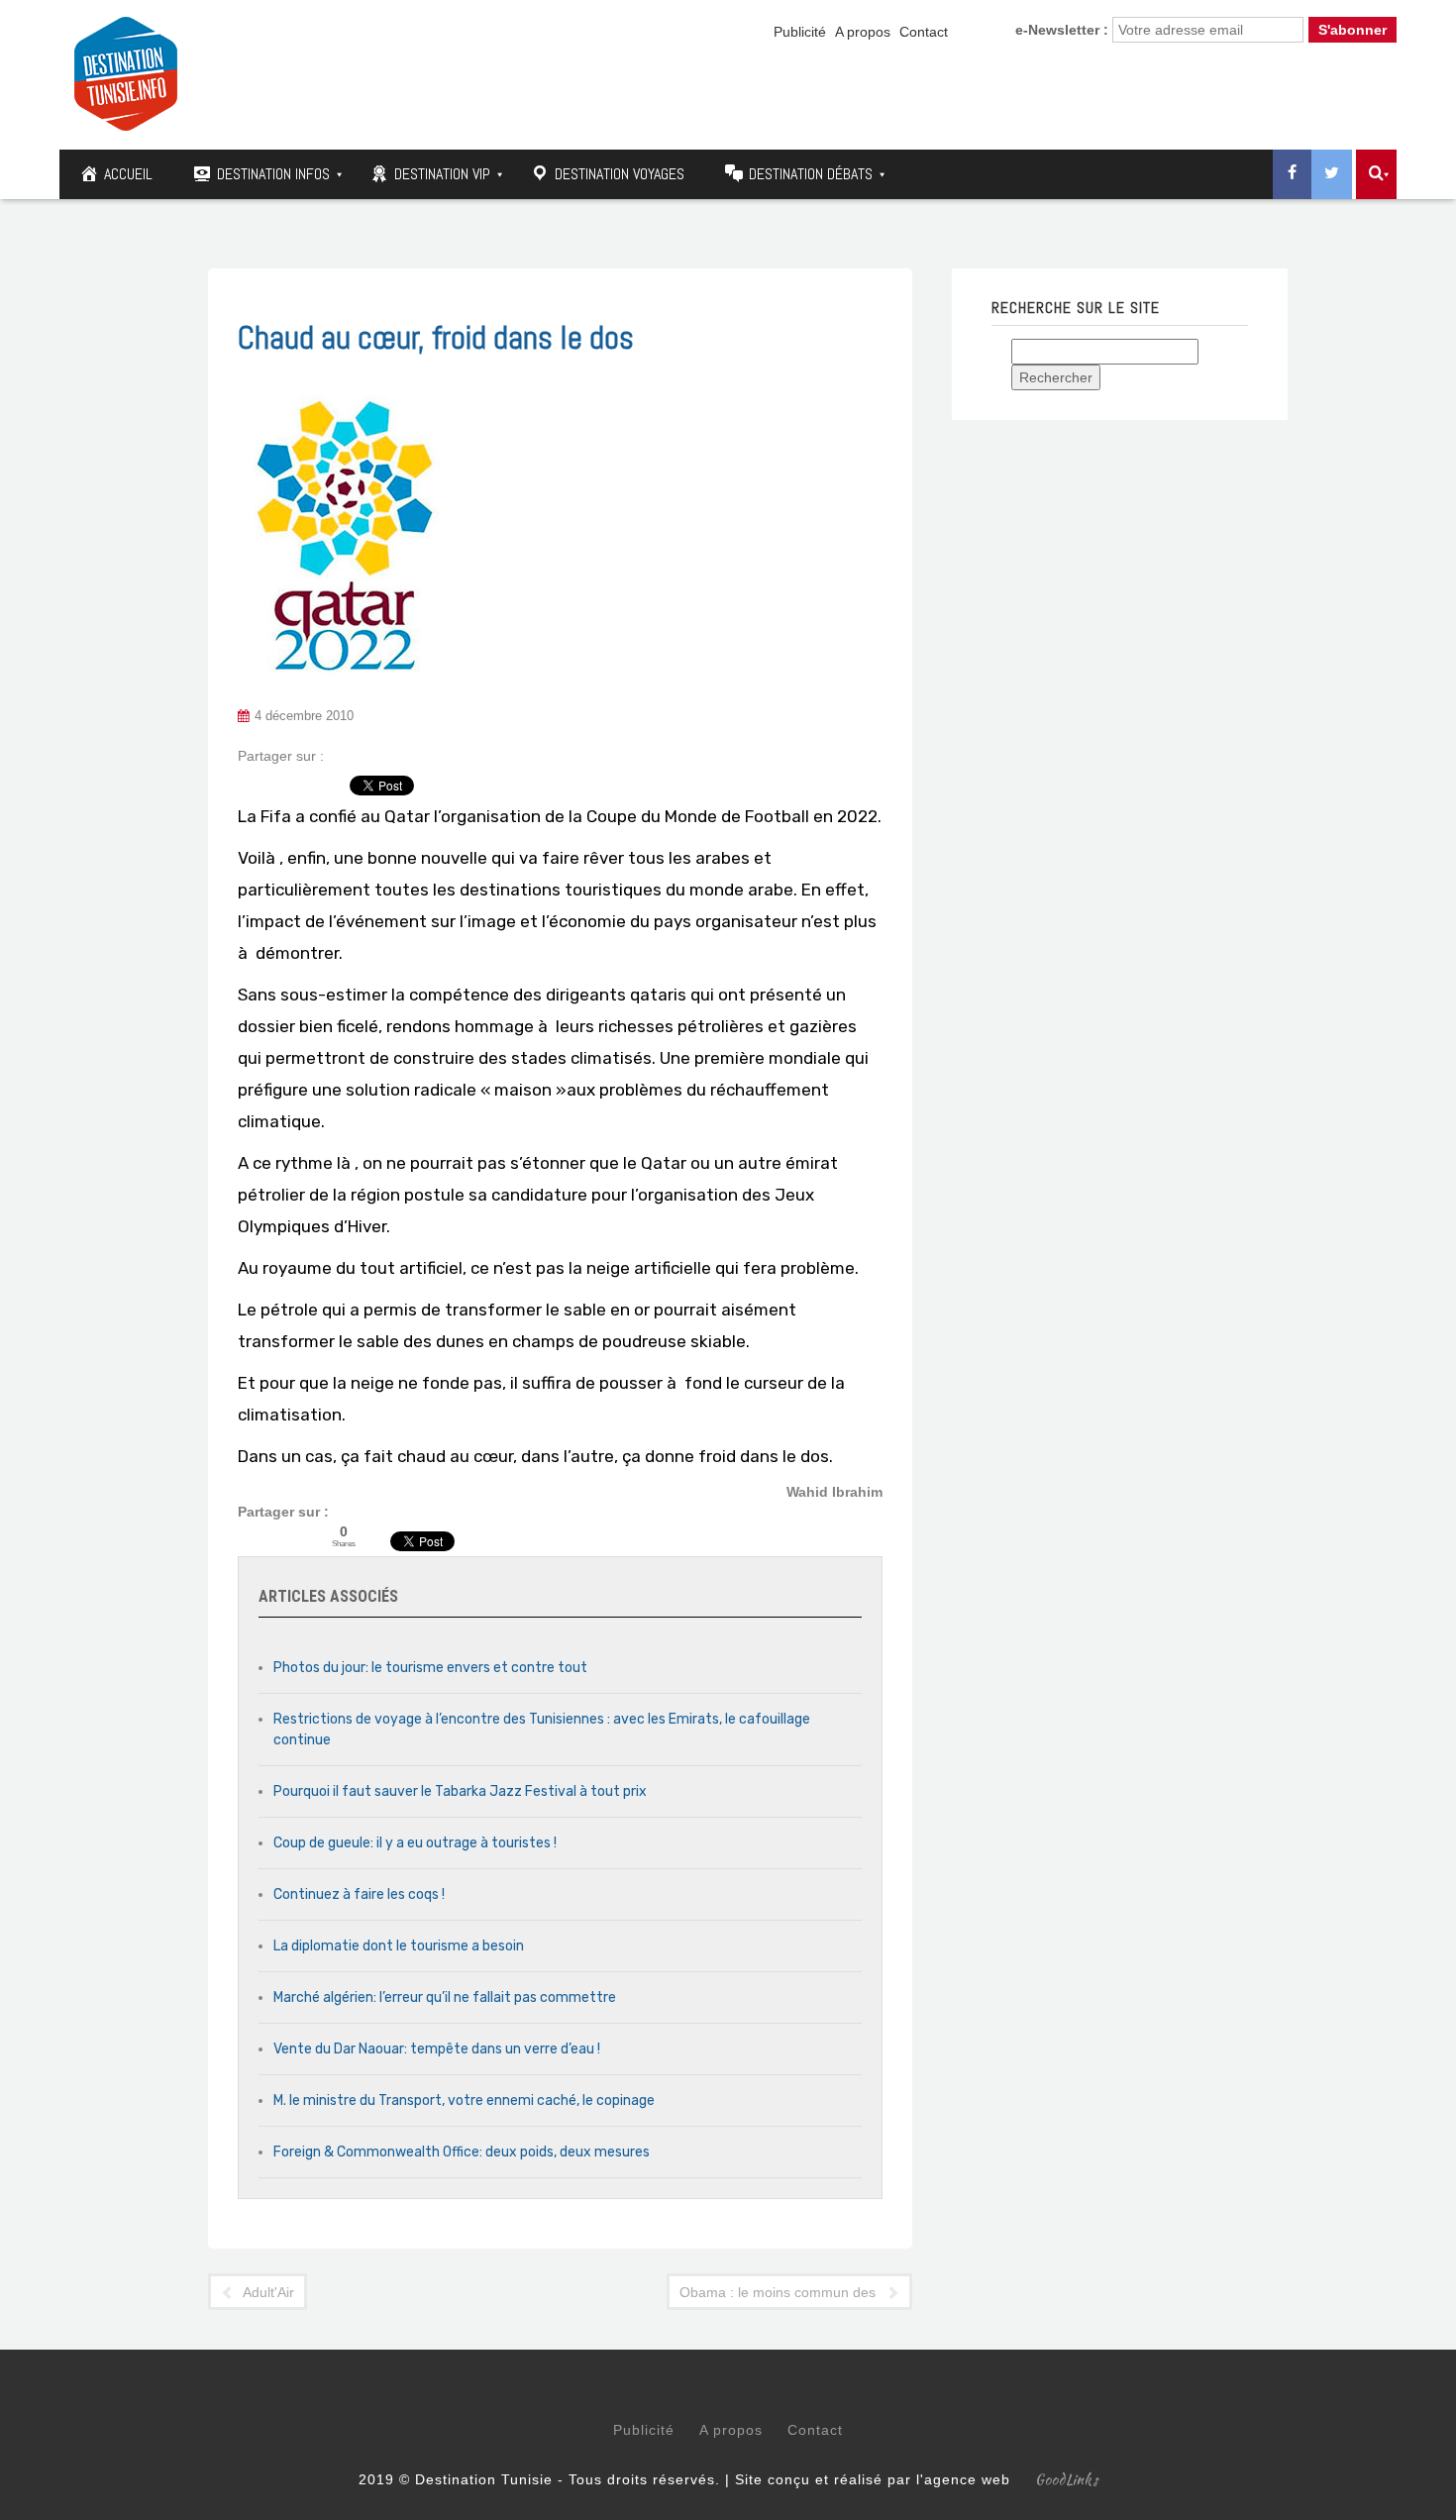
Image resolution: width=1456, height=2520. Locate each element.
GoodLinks (1067, 2479)
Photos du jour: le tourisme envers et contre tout (430, 1668)
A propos (863, 32)
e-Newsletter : (1062, 30)
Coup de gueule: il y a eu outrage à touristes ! (415, 1843)
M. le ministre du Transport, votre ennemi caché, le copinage (464, 2100)
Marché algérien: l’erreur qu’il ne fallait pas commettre (445, 1997)
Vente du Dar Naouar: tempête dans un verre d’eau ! (437, 2049)
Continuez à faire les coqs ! (359, 1894)
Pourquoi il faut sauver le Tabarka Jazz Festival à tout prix (460, 1791)
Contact (924, 32)
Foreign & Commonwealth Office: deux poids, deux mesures (462, 2152)
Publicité (800, 32)
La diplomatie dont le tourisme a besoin (399, 1946)
